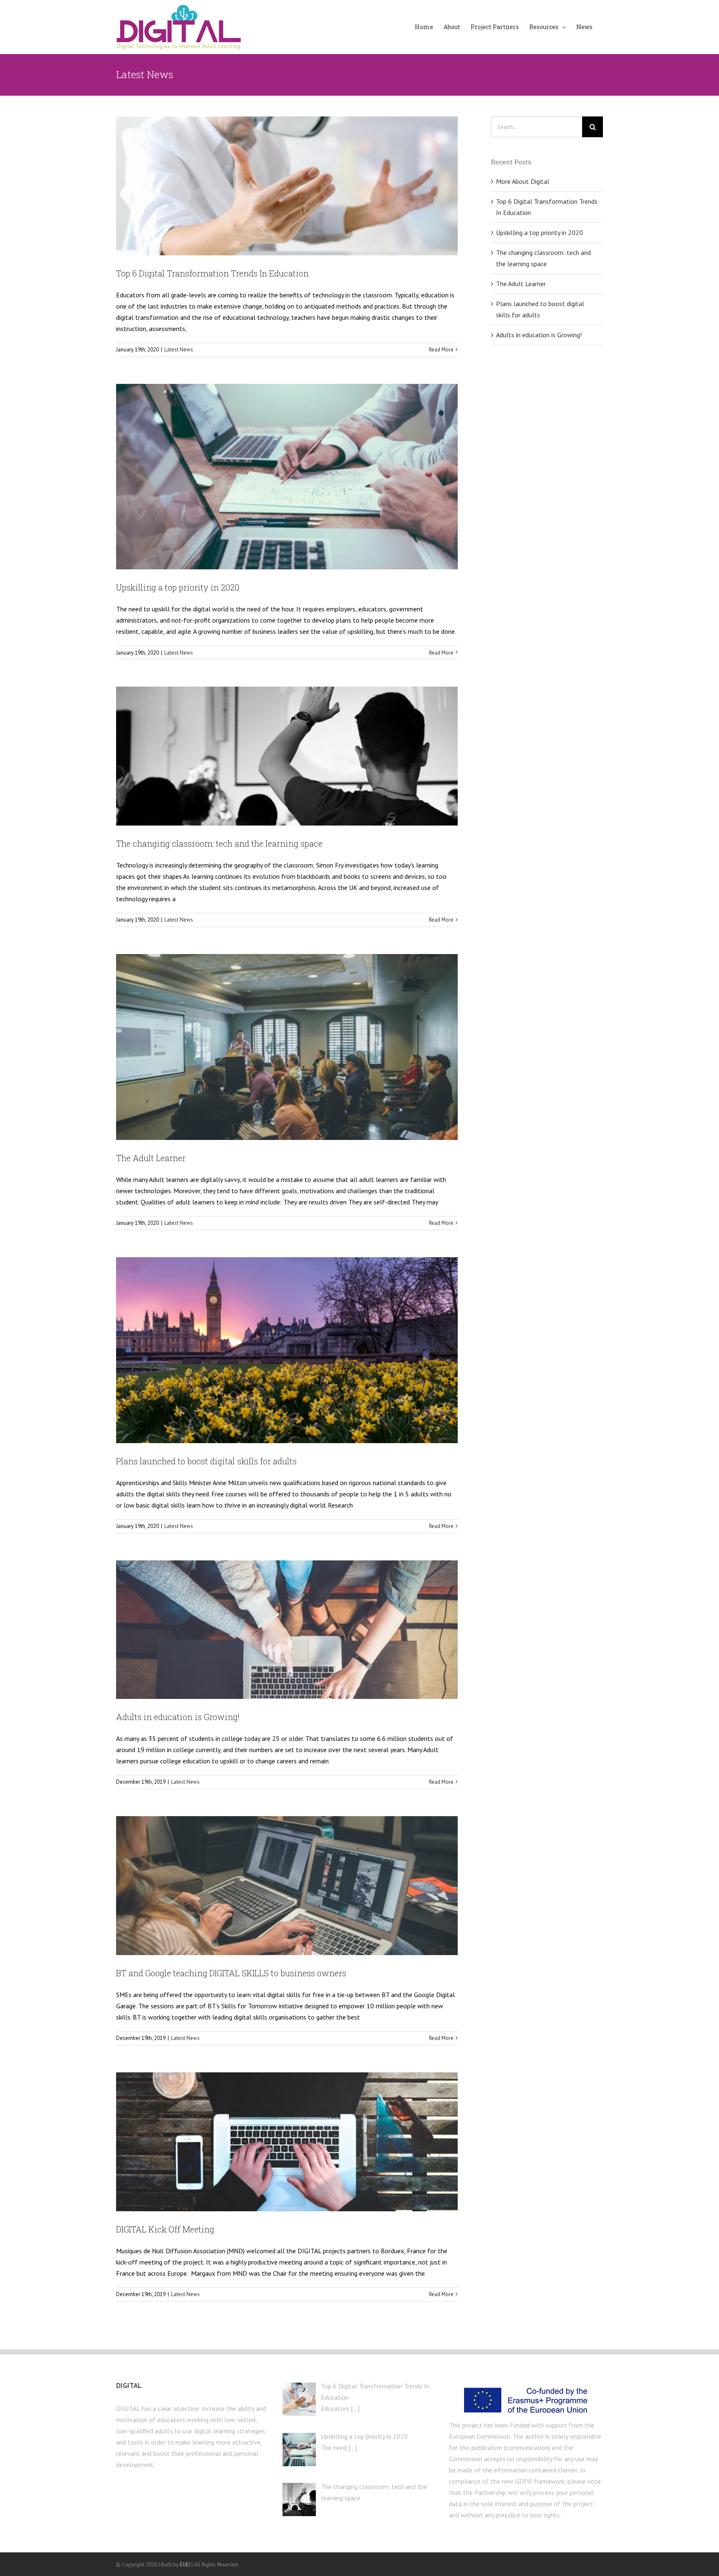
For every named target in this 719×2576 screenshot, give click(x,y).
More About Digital (523, 181)
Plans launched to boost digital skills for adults (206, 1461)
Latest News (179, 350)
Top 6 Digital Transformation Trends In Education (212, 273)
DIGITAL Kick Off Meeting (165, 2229)
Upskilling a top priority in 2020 (178, 587)
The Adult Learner (151, 1158)
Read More (441, 350)
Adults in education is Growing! (178, 1717)
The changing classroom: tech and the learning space (219, 843)
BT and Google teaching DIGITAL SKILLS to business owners (231, 1973)
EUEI (185, 2565)
